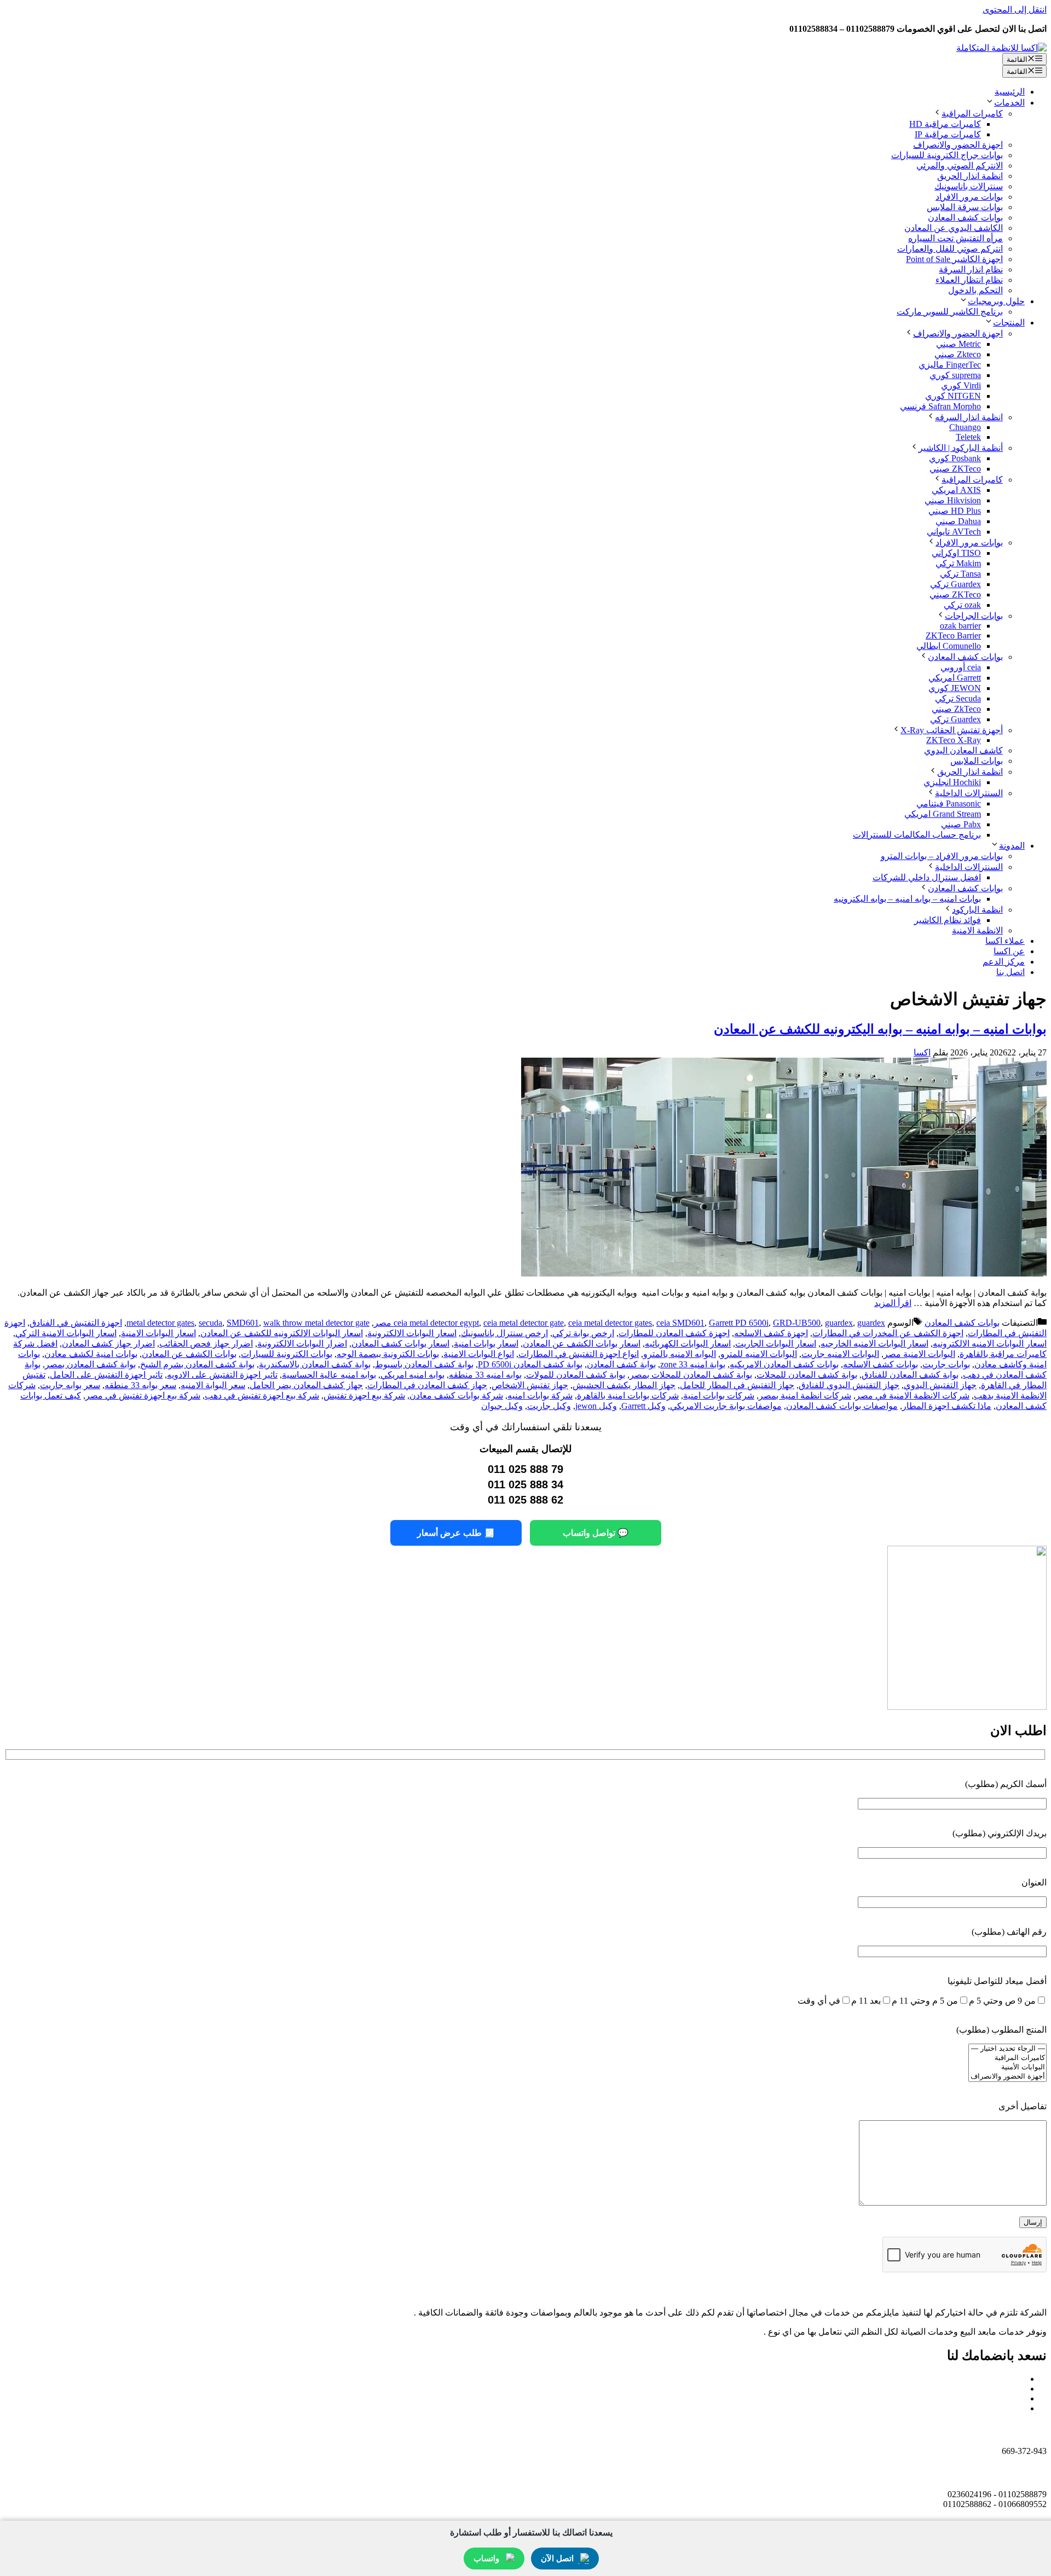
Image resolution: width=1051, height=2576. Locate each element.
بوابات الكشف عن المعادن (189, 1354)
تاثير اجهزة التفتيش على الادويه (222, 1375)
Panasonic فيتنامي (949, 803)
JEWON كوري (955, 688)
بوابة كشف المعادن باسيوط (424, 1364)
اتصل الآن (557, 2558)
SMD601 (243, 1323)
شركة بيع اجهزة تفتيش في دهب (262, 1396)
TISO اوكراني (956, 553)
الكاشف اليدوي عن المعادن (954, 228)
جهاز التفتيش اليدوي (940, 1385)
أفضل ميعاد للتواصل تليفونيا (997, 1981)
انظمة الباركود (977, 910)
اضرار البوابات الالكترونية (302, 1344)
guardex (839, 1323)
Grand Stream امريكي (943, 814)
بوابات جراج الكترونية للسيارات (947, 155)
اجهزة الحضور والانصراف (958, 145)
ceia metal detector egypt (436, 1323)
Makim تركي (958, 563)
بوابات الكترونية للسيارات (287, 1354)
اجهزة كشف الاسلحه (771, 1333)
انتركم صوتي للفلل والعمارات (950, 249)
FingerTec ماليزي (950, 365)
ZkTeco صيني (956, 709)
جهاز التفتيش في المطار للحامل (737, 1385)
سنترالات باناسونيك (969, 186)
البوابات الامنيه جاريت (840, 1354)
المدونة (1012, 846)
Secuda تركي (958, 698)
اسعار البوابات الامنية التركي (66, 1333)
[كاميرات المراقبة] (1007, 2058)
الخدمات (1009, 103)
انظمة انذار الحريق (970, 176)
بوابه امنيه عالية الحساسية (329, 1375)
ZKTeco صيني (955, 469)
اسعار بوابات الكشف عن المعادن (582, 1344)
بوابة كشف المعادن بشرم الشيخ (197, 1364)
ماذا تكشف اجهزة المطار (947, 1406)
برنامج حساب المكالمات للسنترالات (917, 835)
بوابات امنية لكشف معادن (91, 1354)
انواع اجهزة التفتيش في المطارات (579, 1354)
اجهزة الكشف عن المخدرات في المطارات (888, 1333)
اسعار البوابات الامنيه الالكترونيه (990, 1344)
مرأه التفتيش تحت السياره (955, 238)
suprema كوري (955, 375)
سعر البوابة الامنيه (213, 1385)
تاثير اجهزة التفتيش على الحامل (106, 1375)
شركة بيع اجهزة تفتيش (364, 1396)
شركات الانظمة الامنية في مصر (913, 1396)
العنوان (1034, 1882)
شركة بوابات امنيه (540, 1396)
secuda (210, 1323)
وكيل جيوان (502, 1406)
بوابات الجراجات (974, 616)
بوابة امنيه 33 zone (693, 1364)
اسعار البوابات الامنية (158, 1333)
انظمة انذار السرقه (969, 417)
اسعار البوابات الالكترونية (412, 1333)
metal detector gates (160, 1323)
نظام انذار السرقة (971, 269)
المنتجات (1009, 323)
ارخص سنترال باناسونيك (504, 1333)
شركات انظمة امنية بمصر (805, 1396)
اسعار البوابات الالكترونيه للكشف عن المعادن (282, 1333)
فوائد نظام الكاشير (948, 920)
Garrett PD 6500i (739, 1323)
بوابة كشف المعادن (621, 1364)
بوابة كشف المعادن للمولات (576, 1375)
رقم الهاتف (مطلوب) (1009, 1932)
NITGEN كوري (953, 396)
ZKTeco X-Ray (954, 740)
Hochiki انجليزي (952, 782)
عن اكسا (1009, 951)
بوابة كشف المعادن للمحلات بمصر (691, 1375)
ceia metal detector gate (524, 1323)
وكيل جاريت (549, 1406)
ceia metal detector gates (610, 1323)
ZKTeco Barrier (953, 636)
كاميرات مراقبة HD (945, 124)
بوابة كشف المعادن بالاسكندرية (315, 1364)
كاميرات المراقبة (972, 114)
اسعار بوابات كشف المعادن (400, 1344)
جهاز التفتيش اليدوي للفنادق (849, 1385)
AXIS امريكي (956, 490)
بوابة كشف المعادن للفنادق (910, 1375)
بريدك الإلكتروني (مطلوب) (1000, 1833)
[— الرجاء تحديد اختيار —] (1007, 2049)
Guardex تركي (955, 584)
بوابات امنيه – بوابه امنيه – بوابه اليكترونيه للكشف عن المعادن (880, 1029)
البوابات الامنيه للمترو (759, 1354)
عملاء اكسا (1005, 941)
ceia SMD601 (680, 1323)
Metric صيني (958, 344)
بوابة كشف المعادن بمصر (90, 1364)
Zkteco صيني (958, 354)
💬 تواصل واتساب (596, 1533)
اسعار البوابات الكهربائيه (688, 1344)
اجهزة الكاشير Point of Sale (954, 259)
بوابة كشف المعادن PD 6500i (530, 1364)
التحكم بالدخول (975, 290)
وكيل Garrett (643, 1406)
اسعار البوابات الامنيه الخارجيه (874, 1344)
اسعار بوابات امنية (486, 1344)
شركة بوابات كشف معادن (456, 1396)
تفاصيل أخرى (1023, 2106)
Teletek (968, 437)
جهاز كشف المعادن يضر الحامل (306, 1385)
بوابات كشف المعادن (965, 217)
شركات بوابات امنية (719, 1396)
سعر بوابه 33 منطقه (140, 1385)
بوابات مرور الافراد (969, 197)
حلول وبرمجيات (996, 301)
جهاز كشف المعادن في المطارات (427, 1385)
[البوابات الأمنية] (1007, 2067)
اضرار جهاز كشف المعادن (108, 1344)
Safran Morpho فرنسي (940, 406)
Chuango (965, 427)
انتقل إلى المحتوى (1015, 10)
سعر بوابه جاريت (70, 1385)
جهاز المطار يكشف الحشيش (624, 1385)
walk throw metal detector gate (316, 1323)
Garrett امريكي (955, 678)
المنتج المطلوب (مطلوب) (1001, 2030)
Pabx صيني (961, 824)
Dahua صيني (958, 521)
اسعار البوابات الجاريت (776, 1344)
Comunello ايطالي (949, 646)
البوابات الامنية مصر (919, 1354)
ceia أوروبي (961, 667)
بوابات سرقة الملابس (965, 207)
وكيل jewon (596, 1406)
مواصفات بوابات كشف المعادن (842, 1406)
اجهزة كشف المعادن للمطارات (674, 1333)
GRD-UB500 (797, 1323)
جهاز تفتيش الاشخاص (530, 1385)
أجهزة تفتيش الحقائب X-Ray (952, 730)
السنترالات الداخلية (969, 793)
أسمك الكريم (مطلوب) (1006, 1784)
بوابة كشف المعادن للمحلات (807, 1375)
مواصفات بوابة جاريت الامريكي (726, 1406)
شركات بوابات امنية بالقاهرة (628, 1396)
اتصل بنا (1010, 972)
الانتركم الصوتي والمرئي (960, 166)
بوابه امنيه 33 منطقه (485, 1375)
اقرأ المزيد (893, 1303)
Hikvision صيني (953, 500)
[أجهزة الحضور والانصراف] (1007, 2077)
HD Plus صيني (955, 511)
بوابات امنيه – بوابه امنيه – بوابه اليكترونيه (907, 899)
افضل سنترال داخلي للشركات (927, 877)
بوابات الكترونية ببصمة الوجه (388, 1354)
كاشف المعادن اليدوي (963, 750)
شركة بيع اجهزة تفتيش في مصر (143, 1396)
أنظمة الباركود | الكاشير (961, 448)
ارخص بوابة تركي (583, 1333)
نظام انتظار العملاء (969, 280)
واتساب (486, 2558)
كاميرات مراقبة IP (948, 134)
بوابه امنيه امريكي (412, 1375)
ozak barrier (960, 626)
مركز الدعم (1004, 962)
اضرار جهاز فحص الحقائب (206, 1344)
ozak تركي (962, 605)
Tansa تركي (960, 574)
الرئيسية (1010, 92)
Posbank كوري (955, 458)
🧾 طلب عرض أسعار (456, 1533)
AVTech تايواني (954, 532)
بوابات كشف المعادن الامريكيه (784, 1364)
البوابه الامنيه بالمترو (680, 1354)
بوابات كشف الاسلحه (880, 1364)
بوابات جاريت (946, 1364)
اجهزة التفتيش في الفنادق (76, 1323)
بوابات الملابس (977, 761)
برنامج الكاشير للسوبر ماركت (950, 312)
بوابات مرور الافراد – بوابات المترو (942, 856)
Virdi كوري (961, 385)
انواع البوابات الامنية (479, 1354)
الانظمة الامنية (977, 930)
